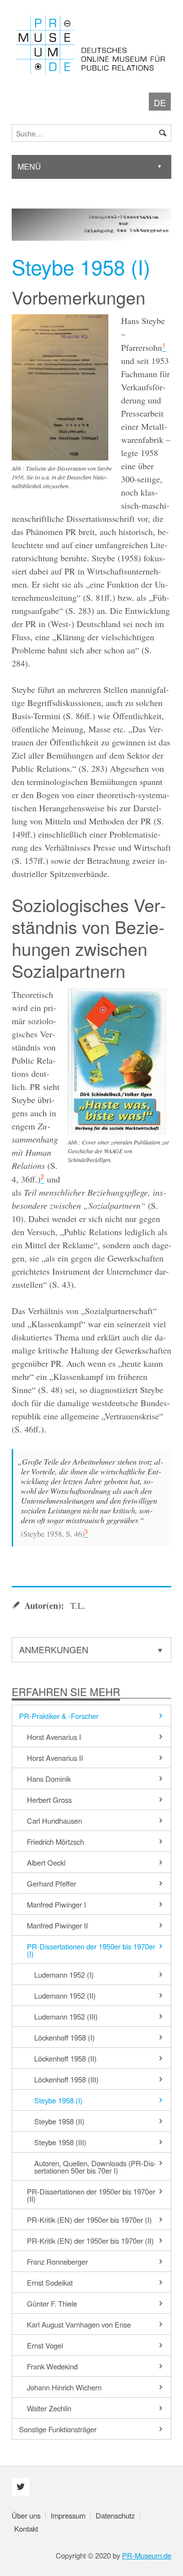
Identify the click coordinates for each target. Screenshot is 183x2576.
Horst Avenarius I (54, 1737)
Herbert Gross (49, 1800)
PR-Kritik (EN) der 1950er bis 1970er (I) (89, 2220)
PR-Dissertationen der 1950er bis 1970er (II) (91, 2195)
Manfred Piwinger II (57, 1925)
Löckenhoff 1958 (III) (66, 2079)
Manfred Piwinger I (56, 1904)
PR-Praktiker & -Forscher (59, 1716)
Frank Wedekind (52, 2366)
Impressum (68, 2515)
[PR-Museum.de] (91, 45)
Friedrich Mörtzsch (55, 1841)
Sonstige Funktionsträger (58, 2429)
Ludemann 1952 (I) (64, 1975)
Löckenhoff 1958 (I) (64, 2037)
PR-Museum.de (147, 2555)
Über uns (26, 2515)
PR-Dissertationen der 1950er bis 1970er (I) (91, 1950)
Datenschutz (115, 2515)
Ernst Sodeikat (50, 2282)
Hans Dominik (49, 1779)
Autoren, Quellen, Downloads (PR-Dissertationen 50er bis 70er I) (95, 2167)
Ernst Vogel (45, 2345)
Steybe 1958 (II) (59, 2121)
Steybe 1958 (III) (60, 2142)
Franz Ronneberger (57, 2261)
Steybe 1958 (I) (58, 2100)
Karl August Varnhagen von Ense (79, 2324)
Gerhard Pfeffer (51, 1883)
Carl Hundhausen (54, 1821)
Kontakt (26, 2528)
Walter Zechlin (49, 2408)
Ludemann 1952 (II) (65, 1995)
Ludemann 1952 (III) (66, 2016)
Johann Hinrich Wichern (64, 2387)
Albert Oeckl (46, 1862)
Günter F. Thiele (52, 2303)
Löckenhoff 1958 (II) (65, 2058)
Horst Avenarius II (55, 1758)
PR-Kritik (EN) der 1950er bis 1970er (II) (90, 2241)
